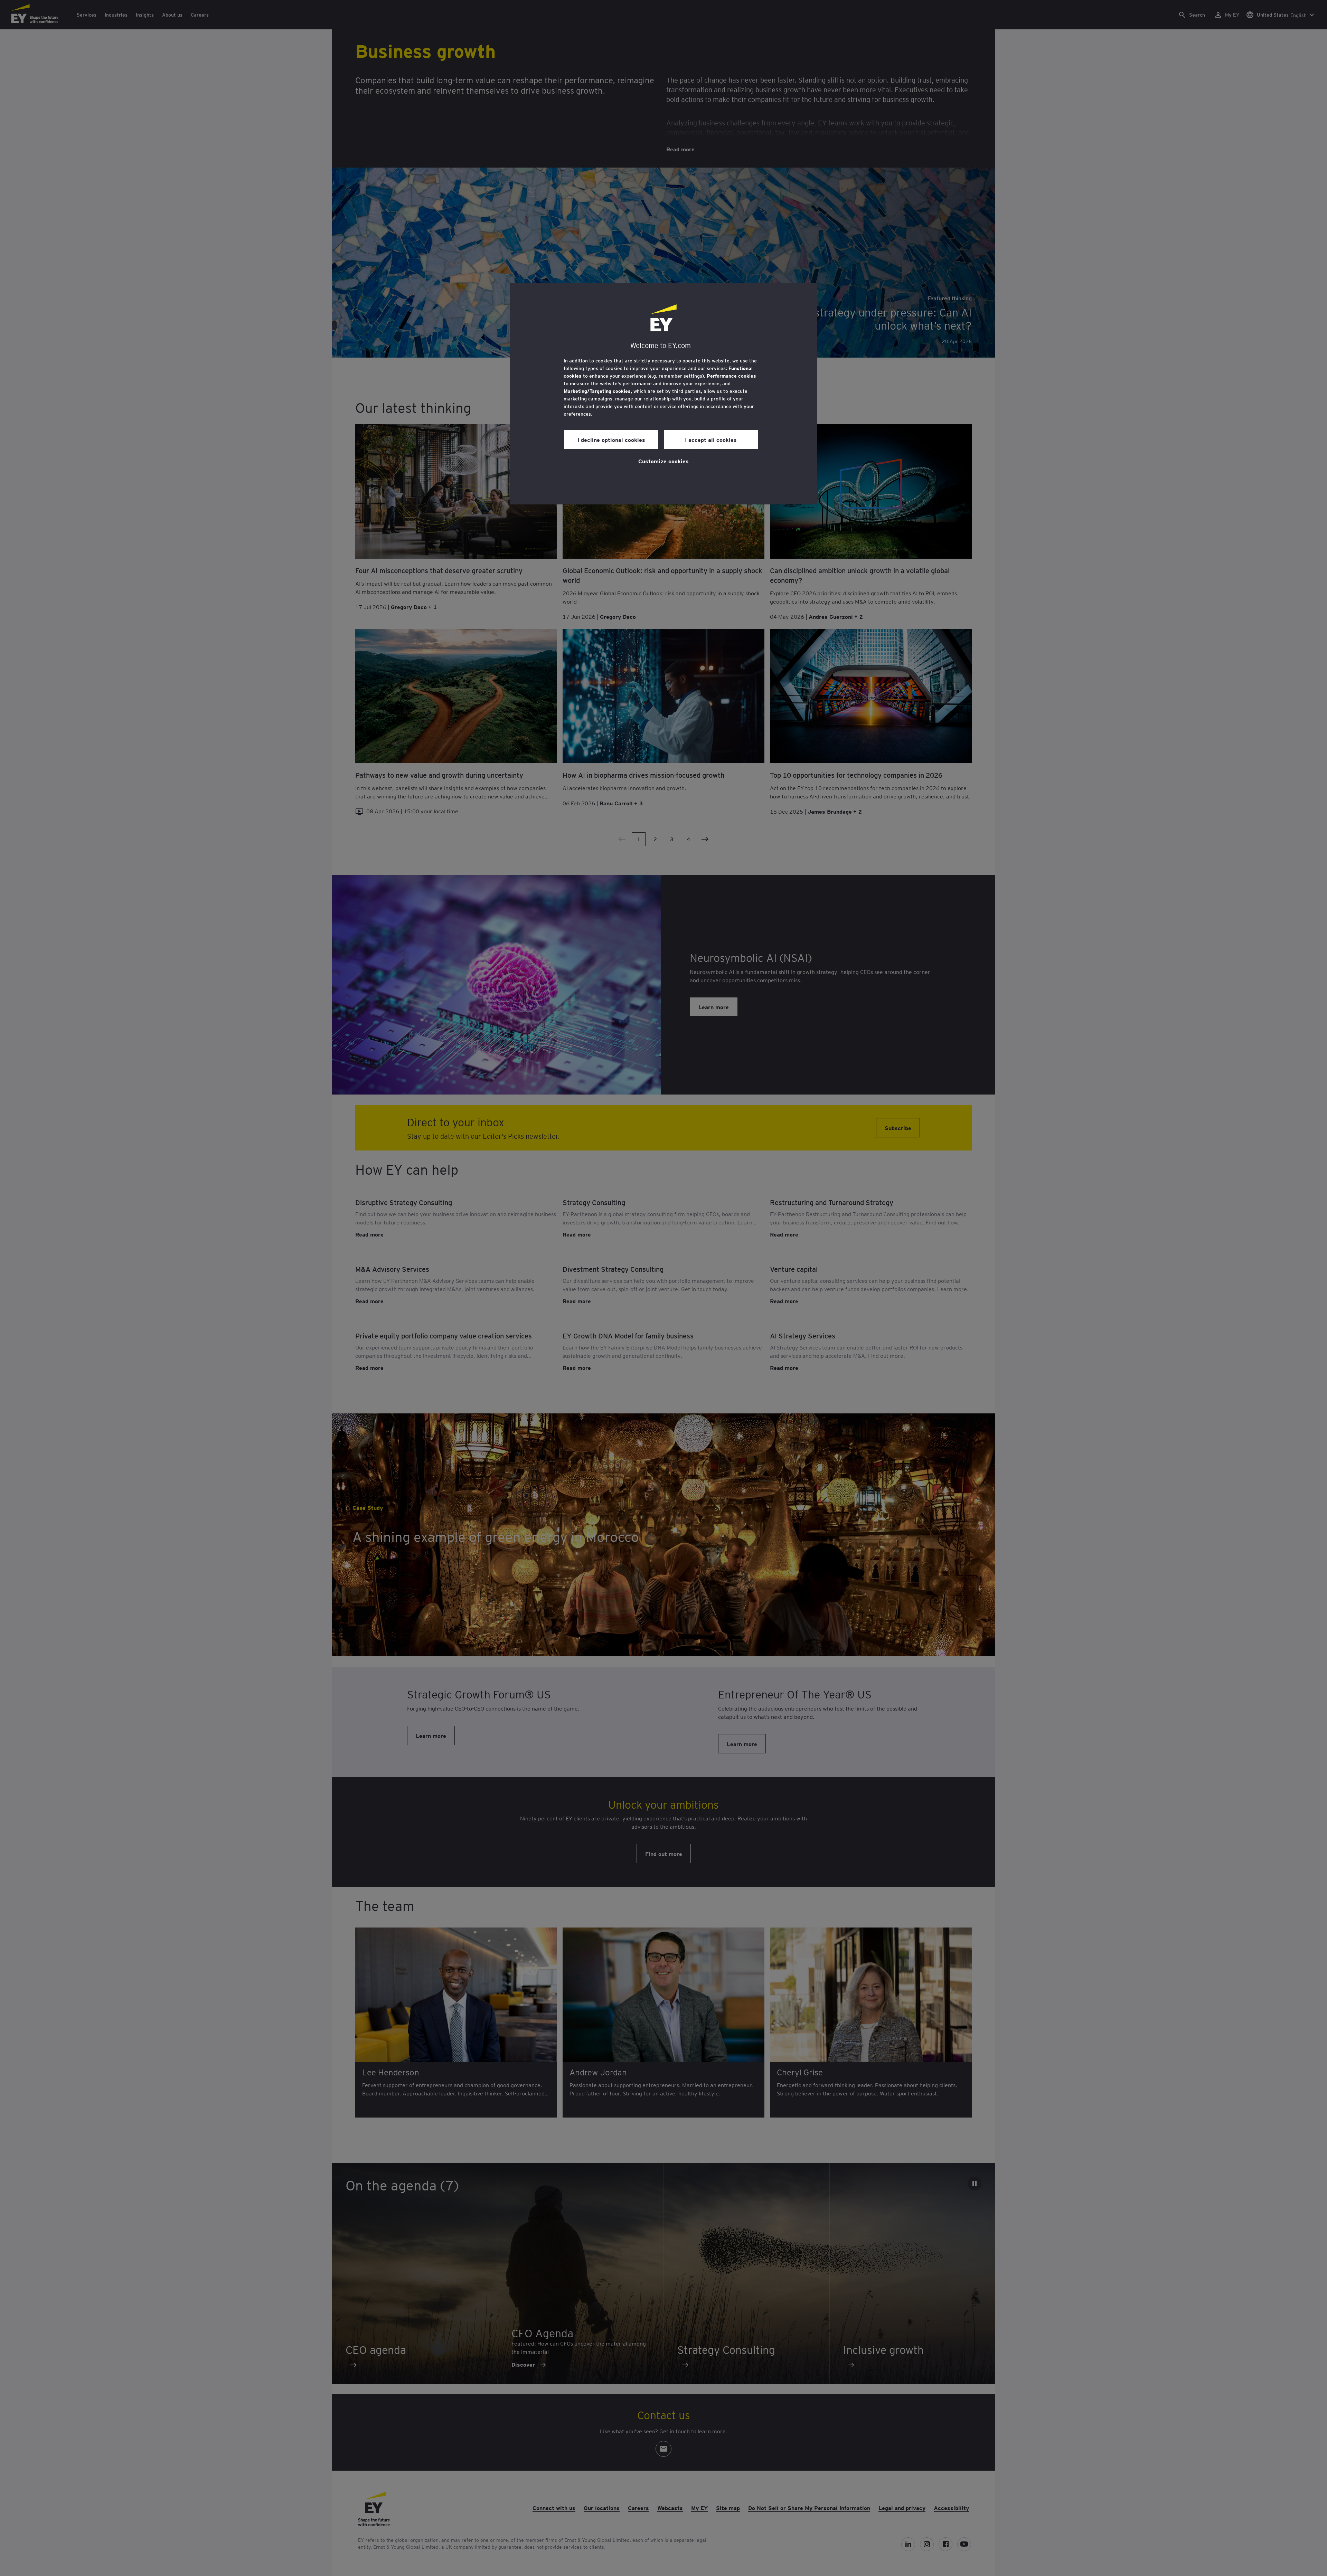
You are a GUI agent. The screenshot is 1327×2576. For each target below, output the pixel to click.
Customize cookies (663, 461)
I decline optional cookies (611, 439)
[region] (663, 394)
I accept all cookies (711, 439)
